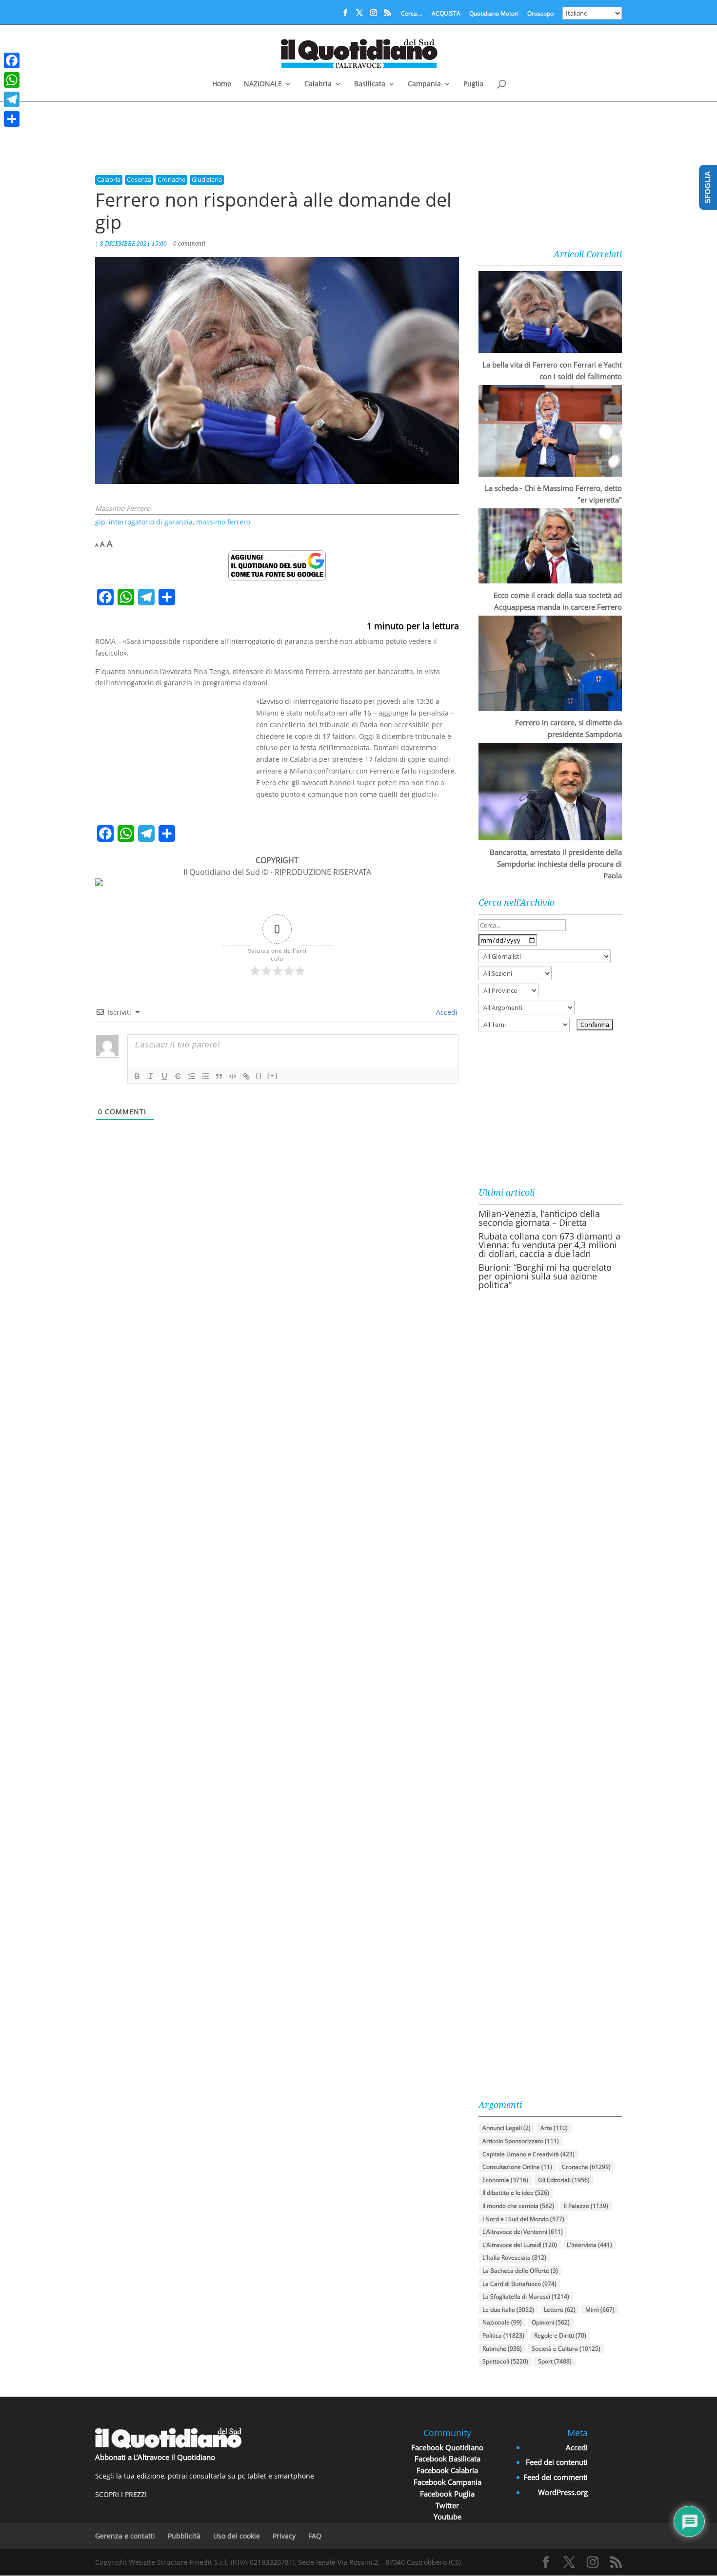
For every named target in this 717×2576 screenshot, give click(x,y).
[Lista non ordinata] (205, 1076)
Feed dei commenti (556, 2477)
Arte (554, 2128)
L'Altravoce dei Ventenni (523, 2232)
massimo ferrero (223, 522)
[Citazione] (219, 1076)
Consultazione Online (517, 2167)
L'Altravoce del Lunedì (520, 2245)
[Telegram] (12, 99)
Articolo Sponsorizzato (521, 2141)
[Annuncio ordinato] (192, 1076)
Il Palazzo (586, 2206)
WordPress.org (563, 2492)
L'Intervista (589, 2245)
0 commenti (189, 243)
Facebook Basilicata (448, 2459)
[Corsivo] (151, 1076)
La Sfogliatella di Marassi (526, 2296)
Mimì (600, 2310)
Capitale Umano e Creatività (528, 2154)
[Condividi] (12, 119)
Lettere (560, 2310)
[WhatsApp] (12, 80)
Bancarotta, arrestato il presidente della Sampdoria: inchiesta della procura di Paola (556, 864)
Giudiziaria (207, 179)
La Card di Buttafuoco (519, 2284)
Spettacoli (505, 2361)
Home (222, 84)
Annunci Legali (507, 2128)
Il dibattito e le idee (516, 2193)
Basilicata (370, 84)
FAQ (315, 2536)
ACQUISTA (446, 14)
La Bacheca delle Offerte (520, 2271)
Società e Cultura (566, 2349)
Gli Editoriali (564, 2180)
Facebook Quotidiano (447, 2447)
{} (259, 1075)
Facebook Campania (448, 2482)
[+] (273, 1075)
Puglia (473, 84)
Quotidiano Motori (494, 14)
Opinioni (551, 2322)
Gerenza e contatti (125, 2536)
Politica (503, 2335)
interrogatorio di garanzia (151, 522)
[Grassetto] (137, 1076)
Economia (505, 2180)
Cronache (171, 179)
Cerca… (412, 14)
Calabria (318, 84)
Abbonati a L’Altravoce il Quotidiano (155, 2457)
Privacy (284, 2536)
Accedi (446, 1012)
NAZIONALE (263, 84)
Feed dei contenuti (557, 2462)
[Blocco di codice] (233, 1076)
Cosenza (139, 179)
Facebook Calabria (447, 2470)
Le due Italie (508, 2310)
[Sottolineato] (164, 1076)
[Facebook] (12, 60)
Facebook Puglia (447, 2494)
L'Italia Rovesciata (514, 2257)
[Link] (246, 1076)
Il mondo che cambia (518, 2206)
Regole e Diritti (560, 2335)
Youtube (448, 2517)
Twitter (447, 2505)
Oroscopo (540, 14)
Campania (424, 84)
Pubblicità (184, 2536)
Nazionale (502, 2322)
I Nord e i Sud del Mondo (523, 2219)
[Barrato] (178, 1076)
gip (100, 522)
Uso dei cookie (237, 2536)
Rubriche (502, 2349)
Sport (555, 2361)
